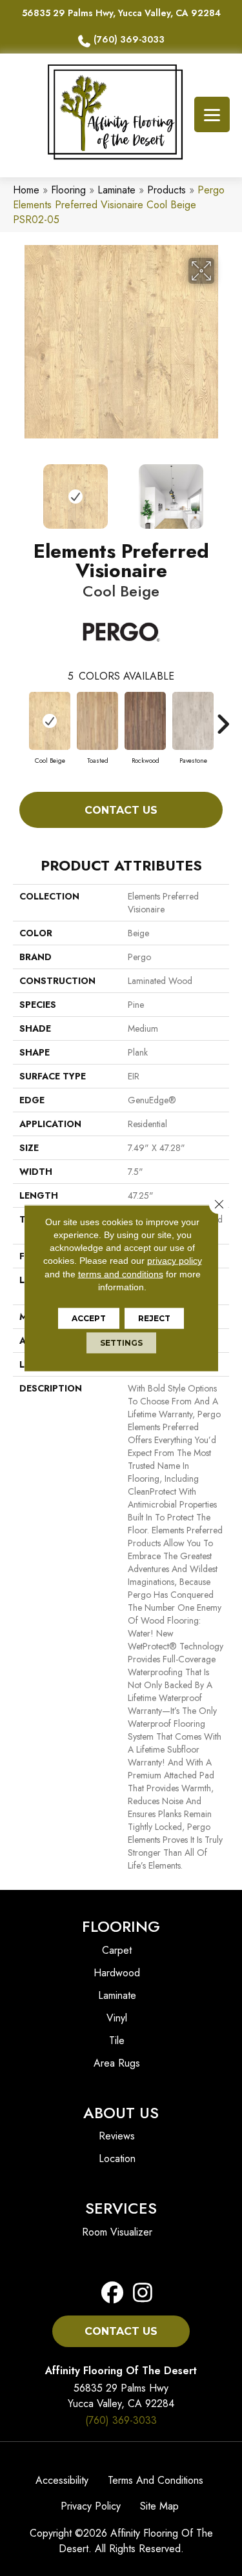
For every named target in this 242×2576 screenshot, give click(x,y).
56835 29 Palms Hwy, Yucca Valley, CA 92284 (121, 13)
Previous (19, 490)
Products (166, 190)
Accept (89, 1318)
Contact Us (121, 810)
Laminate (116, 190)
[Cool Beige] (50, 721)
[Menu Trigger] (212, 114)
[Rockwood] (145, 721)
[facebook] (113, 2293)
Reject (154, 1318)
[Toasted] (97, 721)
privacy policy (175, 1261)
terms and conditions (121, 1273)
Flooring (68, 190)
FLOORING (121, 1926)
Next (223, 490)
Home (26, 190)
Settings (121, 1343)
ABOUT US (121, 2113)
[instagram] (139, 2293)
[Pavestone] (193, 721)
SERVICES (121, 2208)
